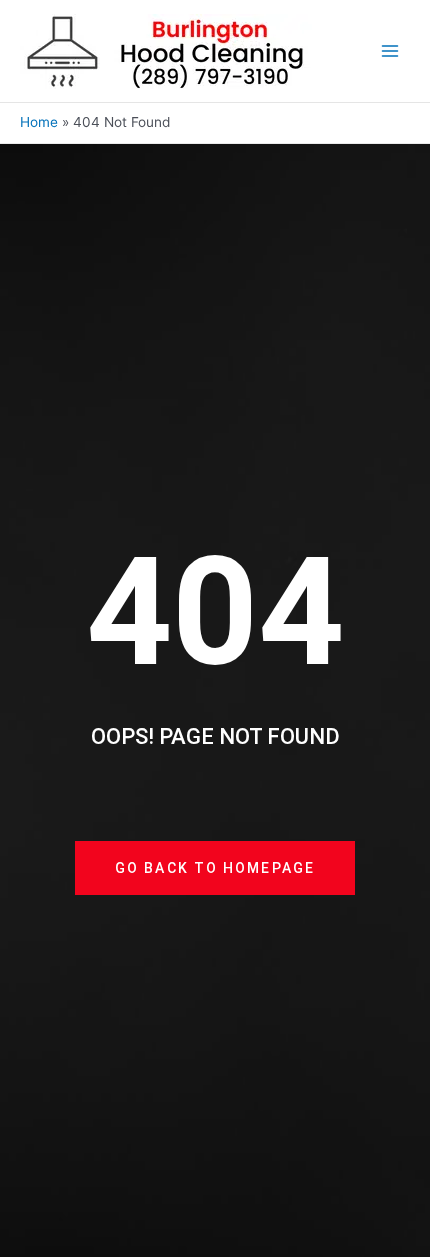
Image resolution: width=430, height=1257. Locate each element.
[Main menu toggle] (390, 51)
